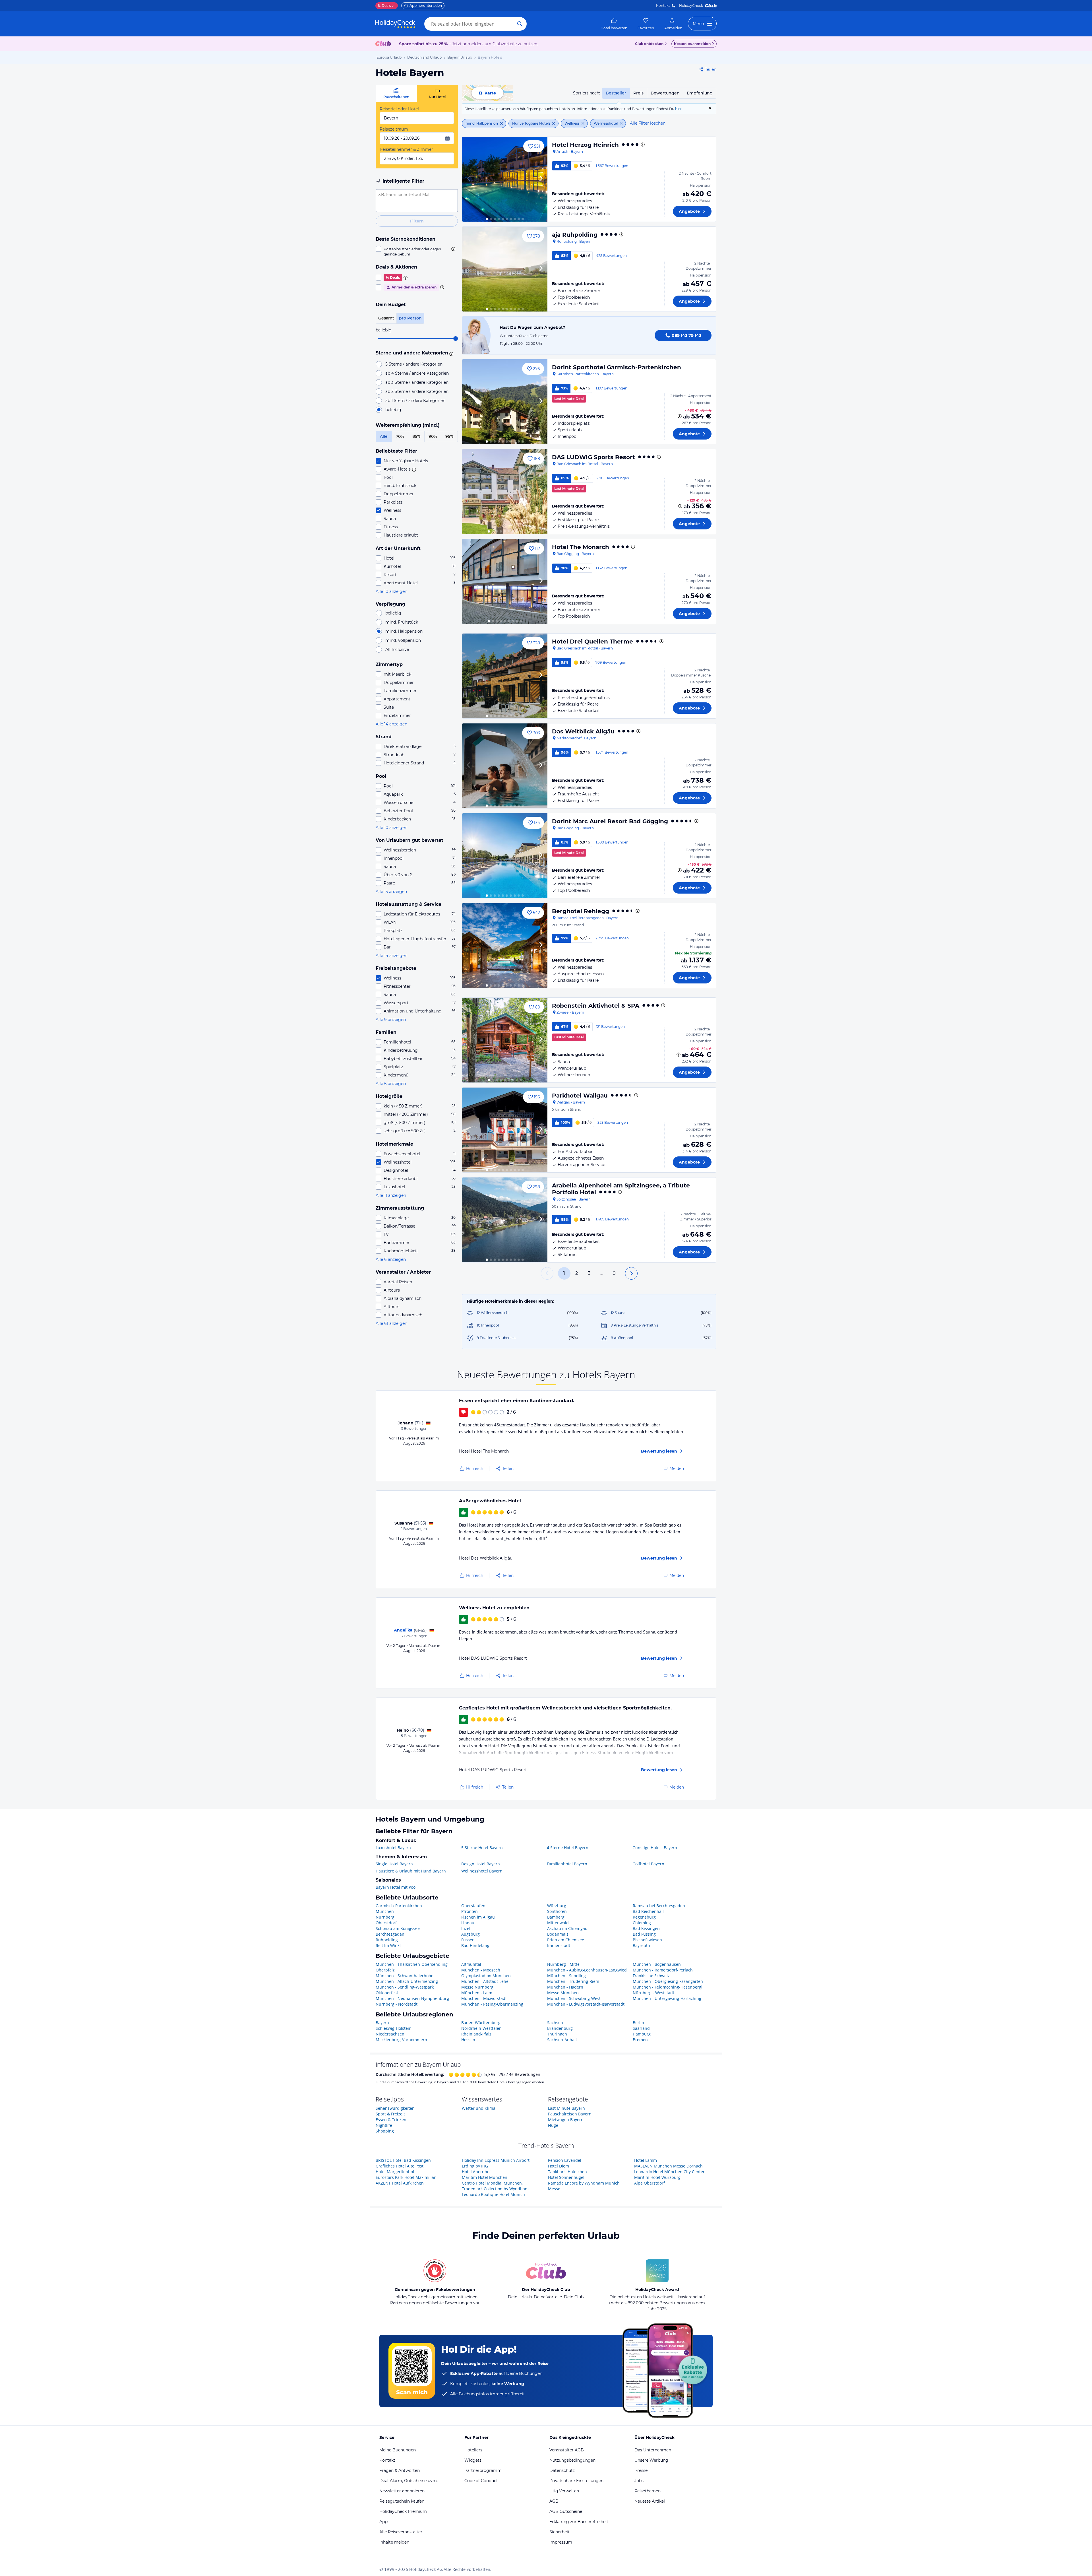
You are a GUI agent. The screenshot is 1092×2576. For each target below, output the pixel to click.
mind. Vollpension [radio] (403, 640)
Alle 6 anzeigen (391, 1084)
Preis (638, 93)
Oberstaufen (473, 1906)
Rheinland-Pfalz (476, 2034)
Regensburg (644, 1917)
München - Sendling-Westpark (405, 1987)
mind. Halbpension (482, 123)
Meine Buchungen (398, 2450)
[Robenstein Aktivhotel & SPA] (505, 1040)
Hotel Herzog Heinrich (585, 145)
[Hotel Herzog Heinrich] (505, 179)
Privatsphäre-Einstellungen (576, 2481)
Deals (384, 6)
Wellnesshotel (606, 123)
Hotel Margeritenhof (395, 2172)
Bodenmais (558, 1934)
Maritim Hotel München (485, 2177)
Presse (641, 2470)
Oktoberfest (387, 1993)
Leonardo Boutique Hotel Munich (493, 2194)
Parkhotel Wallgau (580, 1096)
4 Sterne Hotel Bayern (568, 1848)
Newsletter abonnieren (402, 2491)
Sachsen (555, 2023)
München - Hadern (565, 1987)
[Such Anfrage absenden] (520, 24)
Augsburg (470, 1934)
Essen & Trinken (391, 2120)
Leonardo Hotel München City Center (669, 2172)
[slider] (456, 339)
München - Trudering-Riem (573, 1981)
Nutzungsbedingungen (572, 2460)
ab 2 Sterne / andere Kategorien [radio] (417, 391)
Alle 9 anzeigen (391, 1020)
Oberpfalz (385, 1970)
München (385, 1911)
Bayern (382, 2023)
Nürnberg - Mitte (563, 1964)
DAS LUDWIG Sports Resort (593, 457)
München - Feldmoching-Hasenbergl (668, 1987)
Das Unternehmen (653, 2450)
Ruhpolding (387, 1940)
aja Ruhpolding (575, 235)
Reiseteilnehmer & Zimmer (406, 149)
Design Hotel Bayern (481, 1864)
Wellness (572, 123)
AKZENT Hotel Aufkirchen (400, 2183)
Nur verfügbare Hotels (531, 123)
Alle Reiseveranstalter (401, 2532)
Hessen (468, 2040)
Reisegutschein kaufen (402, 2501)
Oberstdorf (386, 1923)
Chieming (642, 1923)
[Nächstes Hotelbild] (541, 179)
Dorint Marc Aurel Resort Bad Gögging (610, 821)
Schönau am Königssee (398, 1928)
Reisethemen (648, 2491)
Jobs (639, 2481)
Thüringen (557, 2034)
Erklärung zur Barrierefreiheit (579, 2522)
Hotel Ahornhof (476, 2172)
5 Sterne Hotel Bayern (482, 1848)
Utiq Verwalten (564, 2491)
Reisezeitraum (394, 129)
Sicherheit (560, 2532)
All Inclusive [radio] (397, 649)
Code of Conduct (481, 2481)
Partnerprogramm (483, 2470)
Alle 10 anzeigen (391, 591)
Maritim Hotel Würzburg (657, 2177)
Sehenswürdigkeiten (395, 2108)
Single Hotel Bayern (394, 1864)
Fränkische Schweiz (651, 1976)
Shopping (385, 2131)
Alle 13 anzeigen (391, 892)
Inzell (466, 1928)
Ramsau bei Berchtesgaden (659, 1906)
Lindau (468, 1923)
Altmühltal (471, 1964)
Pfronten (470, 1911)
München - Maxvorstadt (484, 1998)
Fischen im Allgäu (478, 1917)
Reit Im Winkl (388, 1945)
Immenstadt (559, 1945)
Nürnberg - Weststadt (653, 1993)
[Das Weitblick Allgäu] (505, 766)
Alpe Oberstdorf (650, 2183)
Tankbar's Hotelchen (567, 2172)
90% (433, 436)
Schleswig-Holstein (394, 2028)
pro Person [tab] (410, 318)
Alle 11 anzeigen (391, 1195)
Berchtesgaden (390, 1934)
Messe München (563, 1993)
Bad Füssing (644, 1934)
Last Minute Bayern (566, 2108)
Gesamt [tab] (386, 318)
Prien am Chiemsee (566, 1940)
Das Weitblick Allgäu (583, 731)
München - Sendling (566, 1976)
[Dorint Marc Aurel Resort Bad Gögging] (505, 856)
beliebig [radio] (393, 410)
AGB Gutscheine (566, 2511)
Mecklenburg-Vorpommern (401, 2040)
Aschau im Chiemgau (567, 1928)
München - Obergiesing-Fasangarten (668, 1981)
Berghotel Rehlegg (581, 911)
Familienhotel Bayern (567, 1864)
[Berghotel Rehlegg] (505, 946)
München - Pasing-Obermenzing (492, 2004)
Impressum (561, 2542)
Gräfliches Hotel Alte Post (400, 2166)
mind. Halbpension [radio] (404, 631)
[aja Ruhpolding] (505, 269)
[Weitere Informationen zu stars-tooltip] (450, 353)
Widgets (473, 2460)
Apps (384, 2522)
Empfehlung (700, 93)
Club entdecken (649, 44)
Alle (384, 436)
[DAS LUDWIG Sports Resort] (505, 492)
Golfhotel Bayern (648, 1864)
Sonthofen (557, 1911)
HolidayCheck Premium (403, 2511)
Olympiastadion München (486, 1976)
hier (678, 109)
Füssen (468, 1940)
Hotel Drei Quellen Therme (592, 642)
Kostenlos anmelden (692, 44)
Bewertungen (665, 93)
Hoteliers (473, 2450)
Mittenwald (558, 1923)
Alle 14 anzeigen (391, 724)
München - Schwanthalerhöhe (405, 1976)
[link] (614, 24)
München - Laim (477, 1993)
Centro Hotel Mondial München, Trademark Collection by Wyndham (495, 2186)
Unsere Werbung (651, 2460)
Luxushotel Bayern (393, 1848)
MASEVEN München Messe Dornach (668, 2166)
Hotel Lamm (646, 2160)
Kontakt (663, 6)
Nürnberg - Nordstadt (397, 2004)
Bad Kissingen (646, 1928)
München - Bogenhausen (657, 1964)
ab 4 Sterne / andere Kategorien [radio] (417, 373)
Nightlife (384, 2125)
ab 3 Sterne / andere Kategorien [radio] (417, 382)
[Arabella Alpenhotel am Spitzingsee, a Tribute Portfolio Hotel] (505, 1220)
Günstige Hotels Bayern (655, 1848)
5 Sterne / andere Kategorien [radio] (414, 364)
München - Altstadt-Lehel (485, 1981)
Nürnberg (385, 1917)
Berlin (638, 2023)
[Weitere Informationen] (680, 416)
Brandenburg (560, 2028)
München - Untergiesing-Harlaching (667, 1998)
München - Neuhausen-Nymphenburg (412, 1998)
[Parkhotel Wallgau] (505, 1130)
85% (416, 436)
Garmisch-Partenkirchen (399, 1906)
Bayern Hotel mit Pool (396, 1887)
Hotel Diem (559, 2166)
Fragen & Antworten (400, 2470)
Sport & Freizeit (390, 2114)
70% (400, 436)
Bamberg (556, 1917)
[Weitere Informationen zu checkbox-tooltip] (453, 249)
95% (449, 436)
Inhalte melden (394, 2542)
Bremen (640, 2040)
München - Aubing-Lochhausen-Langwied (587, 1970)
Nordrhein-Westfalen (481, 2028)
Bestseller (616, 93)
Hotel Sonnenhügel (566, 2177)
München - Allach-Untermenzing (407, 1981)
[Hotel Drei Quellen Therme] (505, 676)
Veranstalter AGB (567, 2450)
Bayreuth (641, 1945)
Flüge (553, 2125)
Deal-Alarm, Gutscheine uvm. (409, 2481)
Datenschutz (562, 2470)
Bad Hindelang (475, 1945)
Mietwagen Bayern (566, 2120)
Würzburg (557, 1906)
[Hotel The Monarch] (505, 581)
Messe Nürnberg (477, 1987)
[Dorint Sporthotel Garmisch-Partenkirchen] (505, 402)
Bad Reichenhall (648, 1911)
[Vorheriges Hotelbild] (469, 179)
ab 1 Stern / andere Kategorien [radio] (415, 401)
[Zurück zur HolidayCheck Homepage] (395, 24)
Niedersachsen (390, 2034)
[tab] (396, 93)
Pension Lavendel (565, 2160)
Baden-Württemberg (481, 2023)
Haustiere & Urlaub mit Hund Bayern (411, 1871)
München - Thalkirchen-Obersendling (412, 1964)
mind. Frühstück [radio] (402, 622)
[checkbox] (417, 251)
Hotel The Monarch (581, 547)
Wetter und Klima (479, 2108)
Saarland (641, 2028)
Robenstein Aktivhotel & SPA (596, 1006)
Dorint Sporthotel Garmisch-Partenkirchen (617, 367)
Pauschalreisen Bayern (570, 2114)
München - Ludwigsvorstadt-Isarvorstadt (586, 2004)
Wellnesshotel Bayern (482, 1871)
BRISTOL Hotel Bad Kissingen (403, 2160)
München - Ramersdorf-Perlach (663, 1970)
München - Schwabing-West (574, 1998)
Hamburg (642, 2034)
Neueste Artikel (650, 2501)
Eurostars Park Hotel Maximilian (406, 2177)
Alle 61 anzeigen (391, 1323)
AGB (554, 2501)
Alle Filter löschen (648, 123)
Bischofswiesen (647, 1940)
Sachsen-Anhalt (562, 2040)
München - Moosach (481, 1970)
